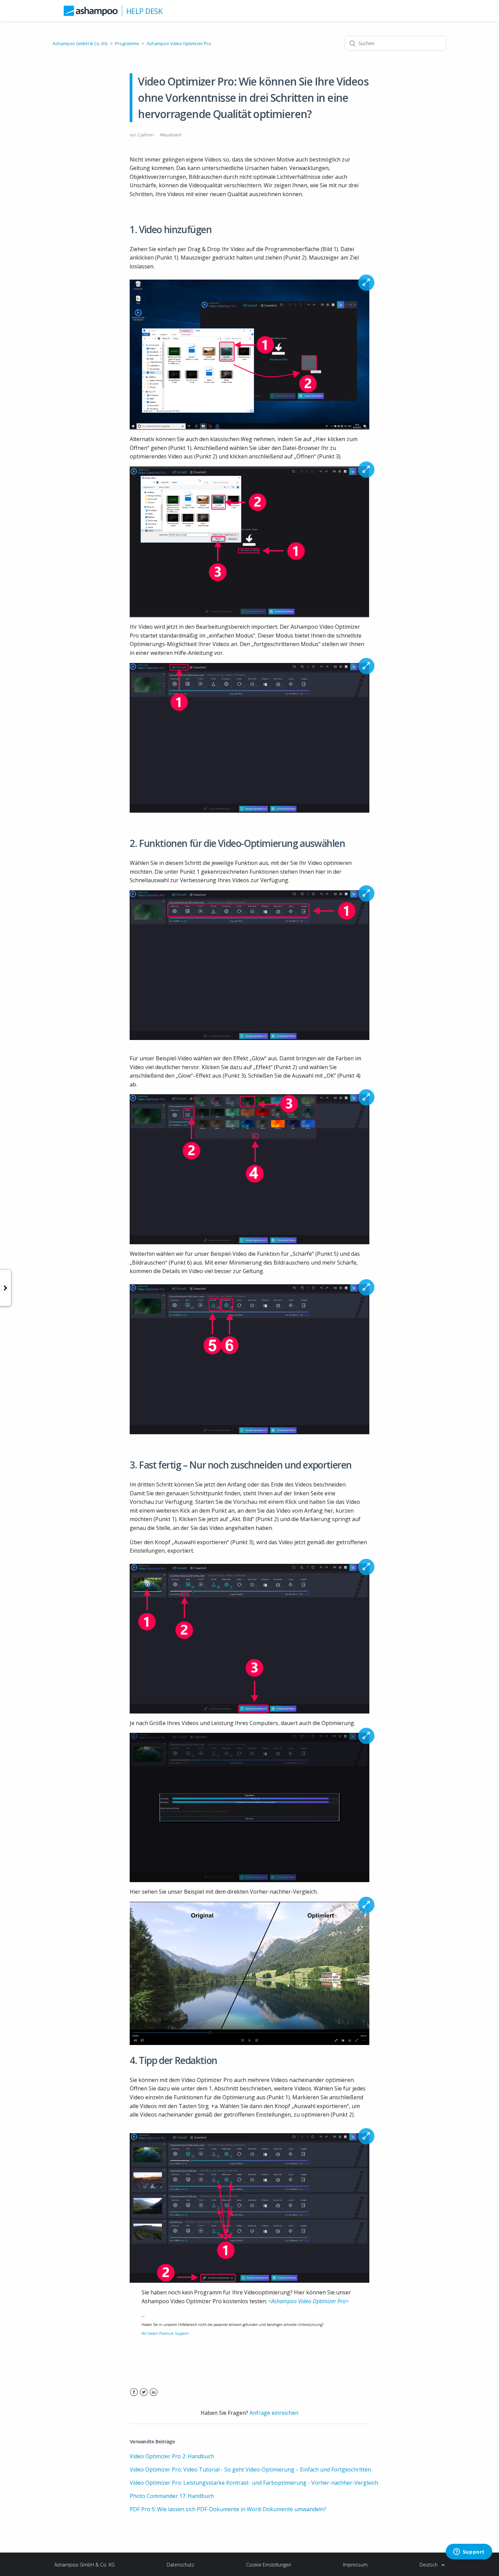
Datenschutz (180, 2565)
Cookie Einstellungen (269, 2565)
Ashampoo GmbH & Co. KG (80, 43)
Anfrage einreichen (274, 2413)
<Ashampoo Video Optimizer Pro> (308, 2301)
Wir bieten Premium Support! (165, 2333)
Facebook (134, 2396)
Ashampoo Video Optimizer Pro (179, 43)
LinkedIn (154, 2396)
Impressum (355, 2565)
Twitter (144, 2396)
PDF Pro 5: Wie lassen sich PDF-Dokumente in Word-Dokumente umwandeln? (228, 2509)
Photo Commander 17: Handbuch (172, 2496)
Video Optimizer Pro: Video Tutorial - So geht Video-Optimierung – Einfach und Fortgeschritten (250, 2469)
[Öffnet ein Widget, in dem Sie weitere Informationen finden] (469, 2552)
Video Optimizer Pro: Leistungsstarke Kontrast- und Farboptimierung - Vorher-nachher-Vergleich (254, 2483)
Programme (127, 43)
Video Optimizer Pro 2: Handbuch (172, 2456)
